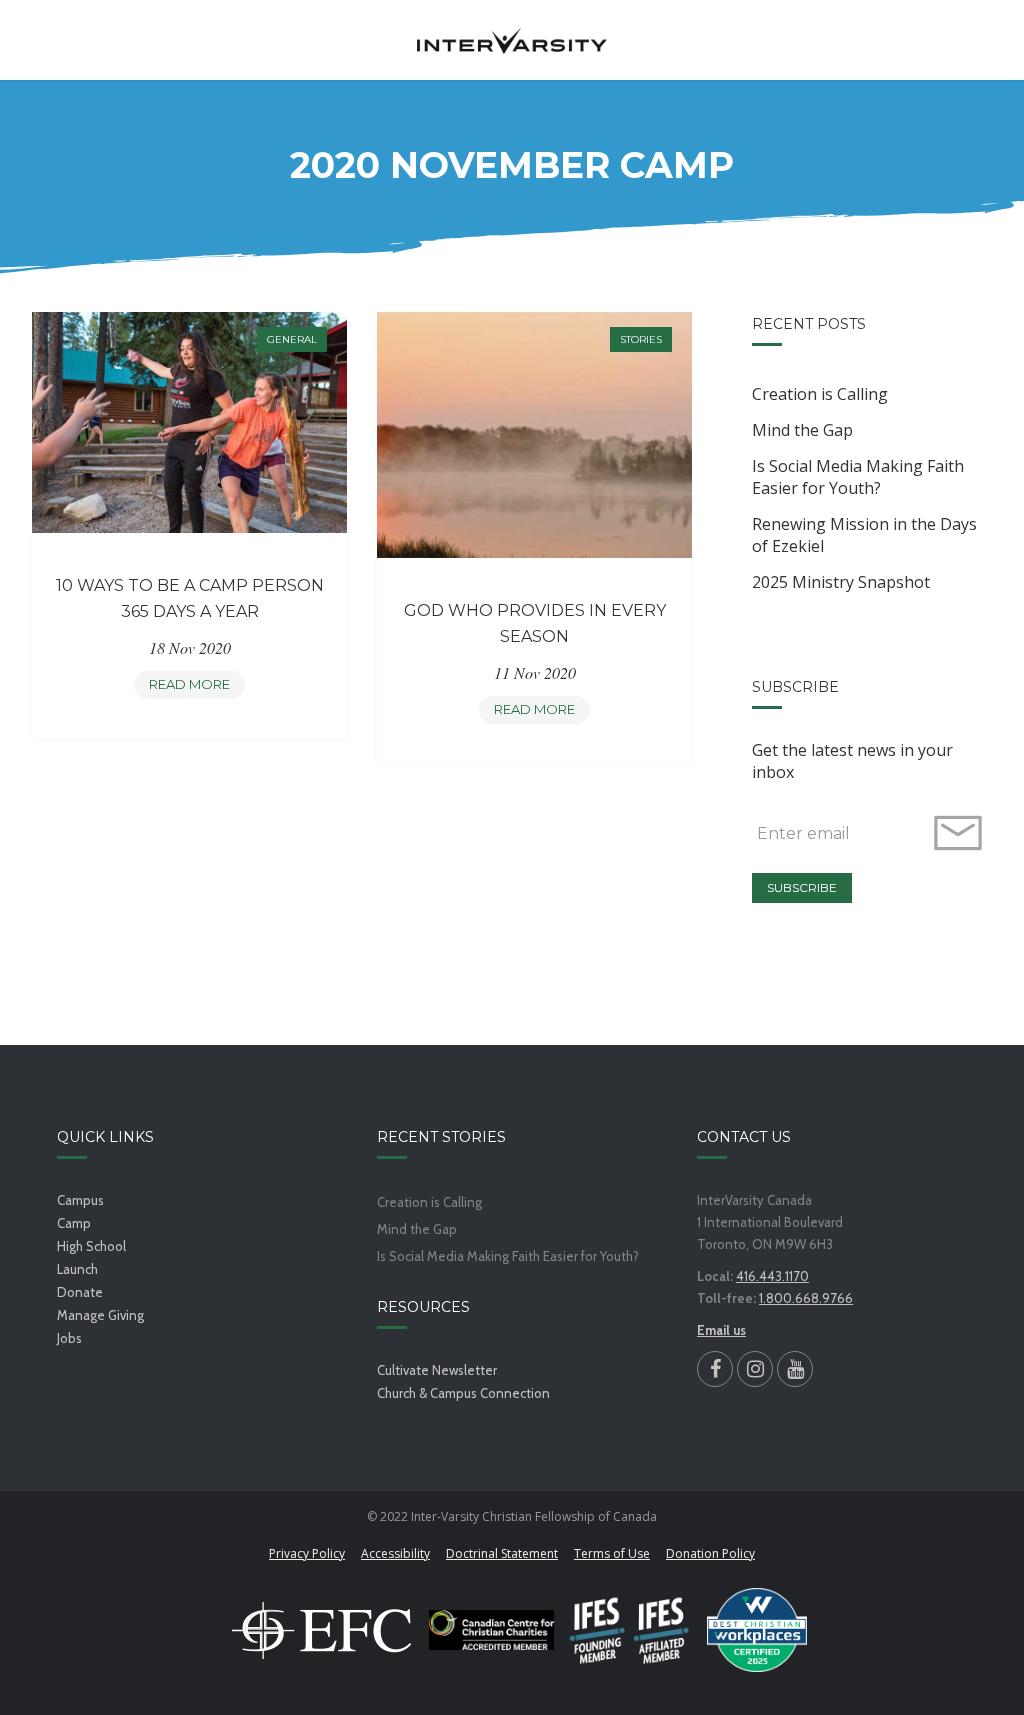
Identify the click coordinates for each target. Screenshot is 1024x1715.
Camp (74, 1223)
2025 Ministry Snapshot (841, 582)
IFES (630, 1630)
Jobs (69, 1338)
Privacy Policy (307, 1553)
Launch (77, 1269)
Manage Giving (100, 1315)
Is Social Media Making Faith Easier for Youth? (858, 477)
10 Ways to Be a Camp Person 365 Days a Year (190, 598)
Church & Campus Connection (463, 1393)
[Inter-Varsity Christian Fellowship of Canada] (511, 40)
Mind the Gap (802, 430)
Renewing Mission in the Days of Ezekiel (864, 535)
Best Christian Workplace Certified (757, 1630)
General (292, 339)
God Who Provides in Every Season (535, 623)
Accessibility (395, 1553)
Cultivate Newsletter (437, 1370)
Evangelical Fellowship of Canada (322, 1630)
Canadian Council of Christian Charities (491, 1630)
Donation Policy (710, 1553)
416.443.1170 (772, 1276)
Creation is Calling (820, 394)
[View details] (189, 422)
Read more (196, 687)
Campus (80, 1200)
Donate (80, 1292)
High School (91, 1246)
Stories (641, 339)
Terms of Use (612, 1553)
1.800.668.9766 (806, 1298)
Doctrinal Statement (502, 1553)
